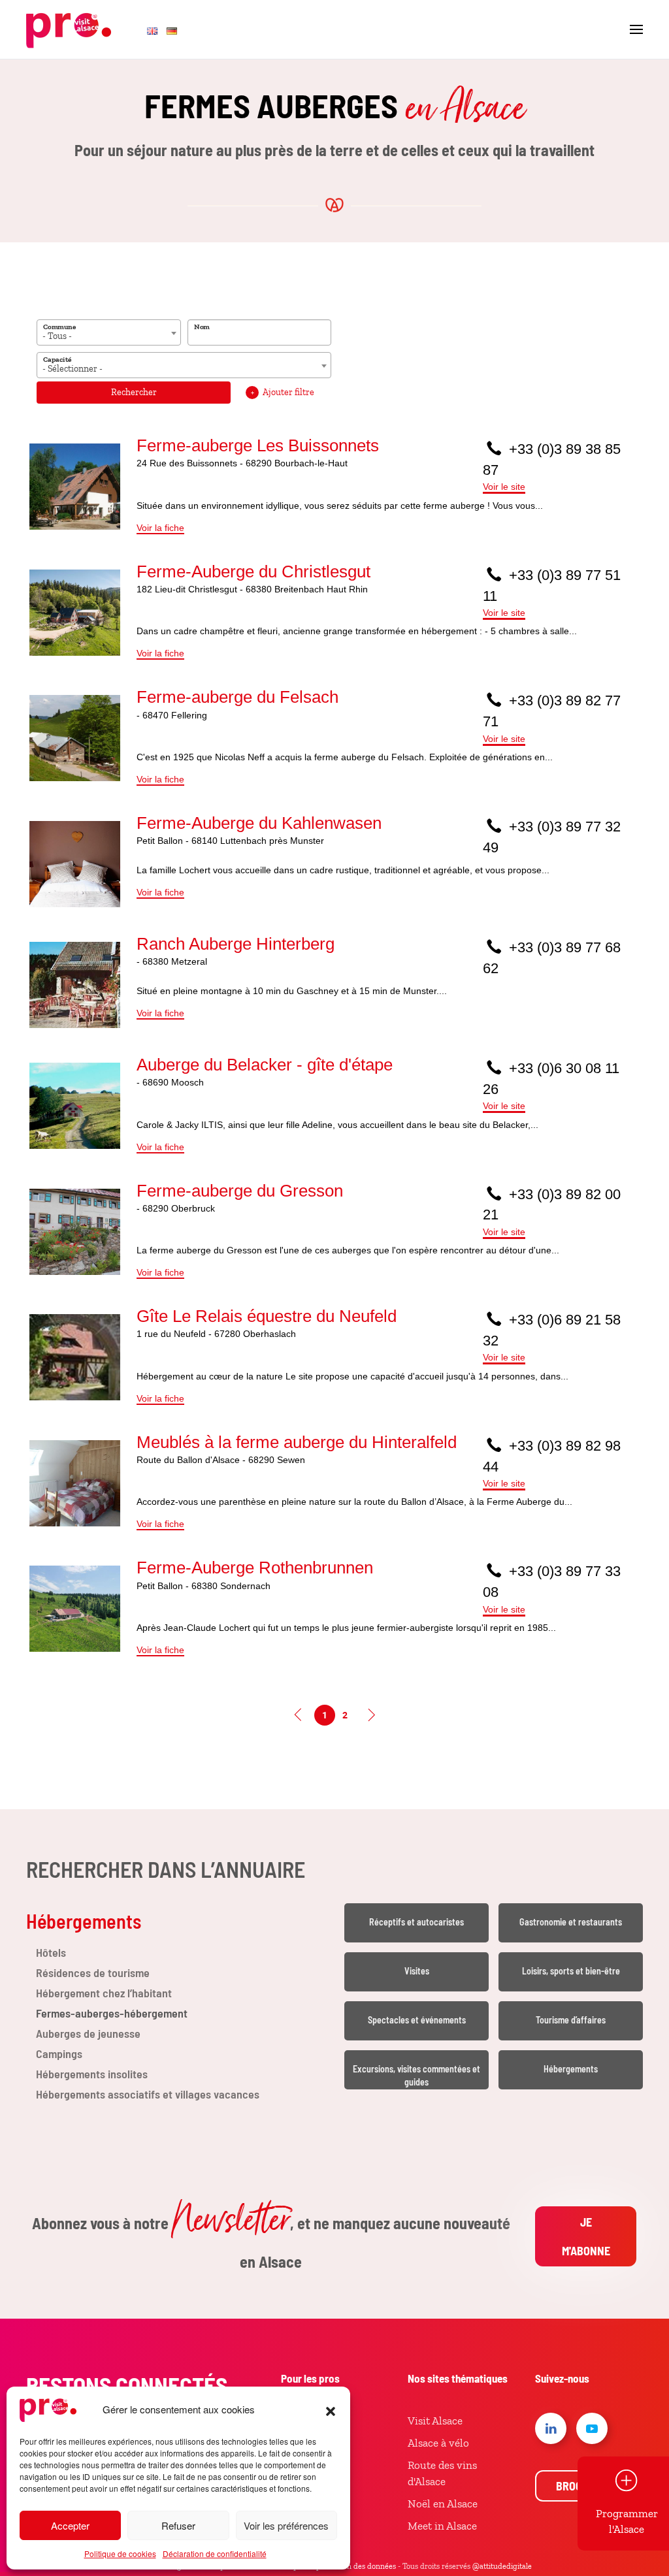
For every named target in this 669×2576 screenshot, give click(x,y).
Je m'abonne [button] (586, 2236)
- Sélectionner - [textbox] (73, 369)
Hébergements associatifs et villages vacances (148, 2094)
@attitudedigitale (502, 2566)
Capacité (57, 359)
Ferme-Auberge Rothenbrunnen (255, 1568)
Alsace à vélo (438, 2443)
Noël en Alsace (443, 2504)
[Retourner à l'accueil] (69, 29)
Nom (202, 327)
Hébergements (84, 1921)
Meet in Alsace (442, 2526)
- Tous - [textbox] (57, 336)
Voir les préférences (286, 2525)
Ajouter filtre (283, 392)
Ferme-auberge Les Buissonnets (258, 445)
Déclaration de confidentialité (215, 2553)
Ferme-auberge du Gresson (240, 1191)
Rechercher (134, 392)
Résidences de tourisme (94, 1972)
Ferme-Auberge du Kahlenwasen (259, 823)
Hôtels (51, 1952)
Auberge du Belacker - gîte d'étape (265, 1065)
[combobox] (109, 332)
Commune (59, 327)
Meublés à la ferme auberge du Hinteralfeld (297, 1442)
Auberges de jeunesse (88, 2033)
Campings (59, 2053)
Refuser (178, 2525)
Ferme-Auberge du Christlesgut (253, 572)
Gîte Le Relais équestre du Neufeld (267, 1316)
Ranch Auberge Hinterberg (236, 944)
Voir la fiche (160, 528)
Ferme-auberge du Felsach (237, 697)
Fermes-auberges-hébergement (112, 2013)
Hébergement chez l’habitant (104, 1993)
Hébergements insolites (92, 2074)
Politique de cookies (120, 2553)
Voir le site (504, 487)
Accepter (70, 2525)
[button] (331, 2409)
